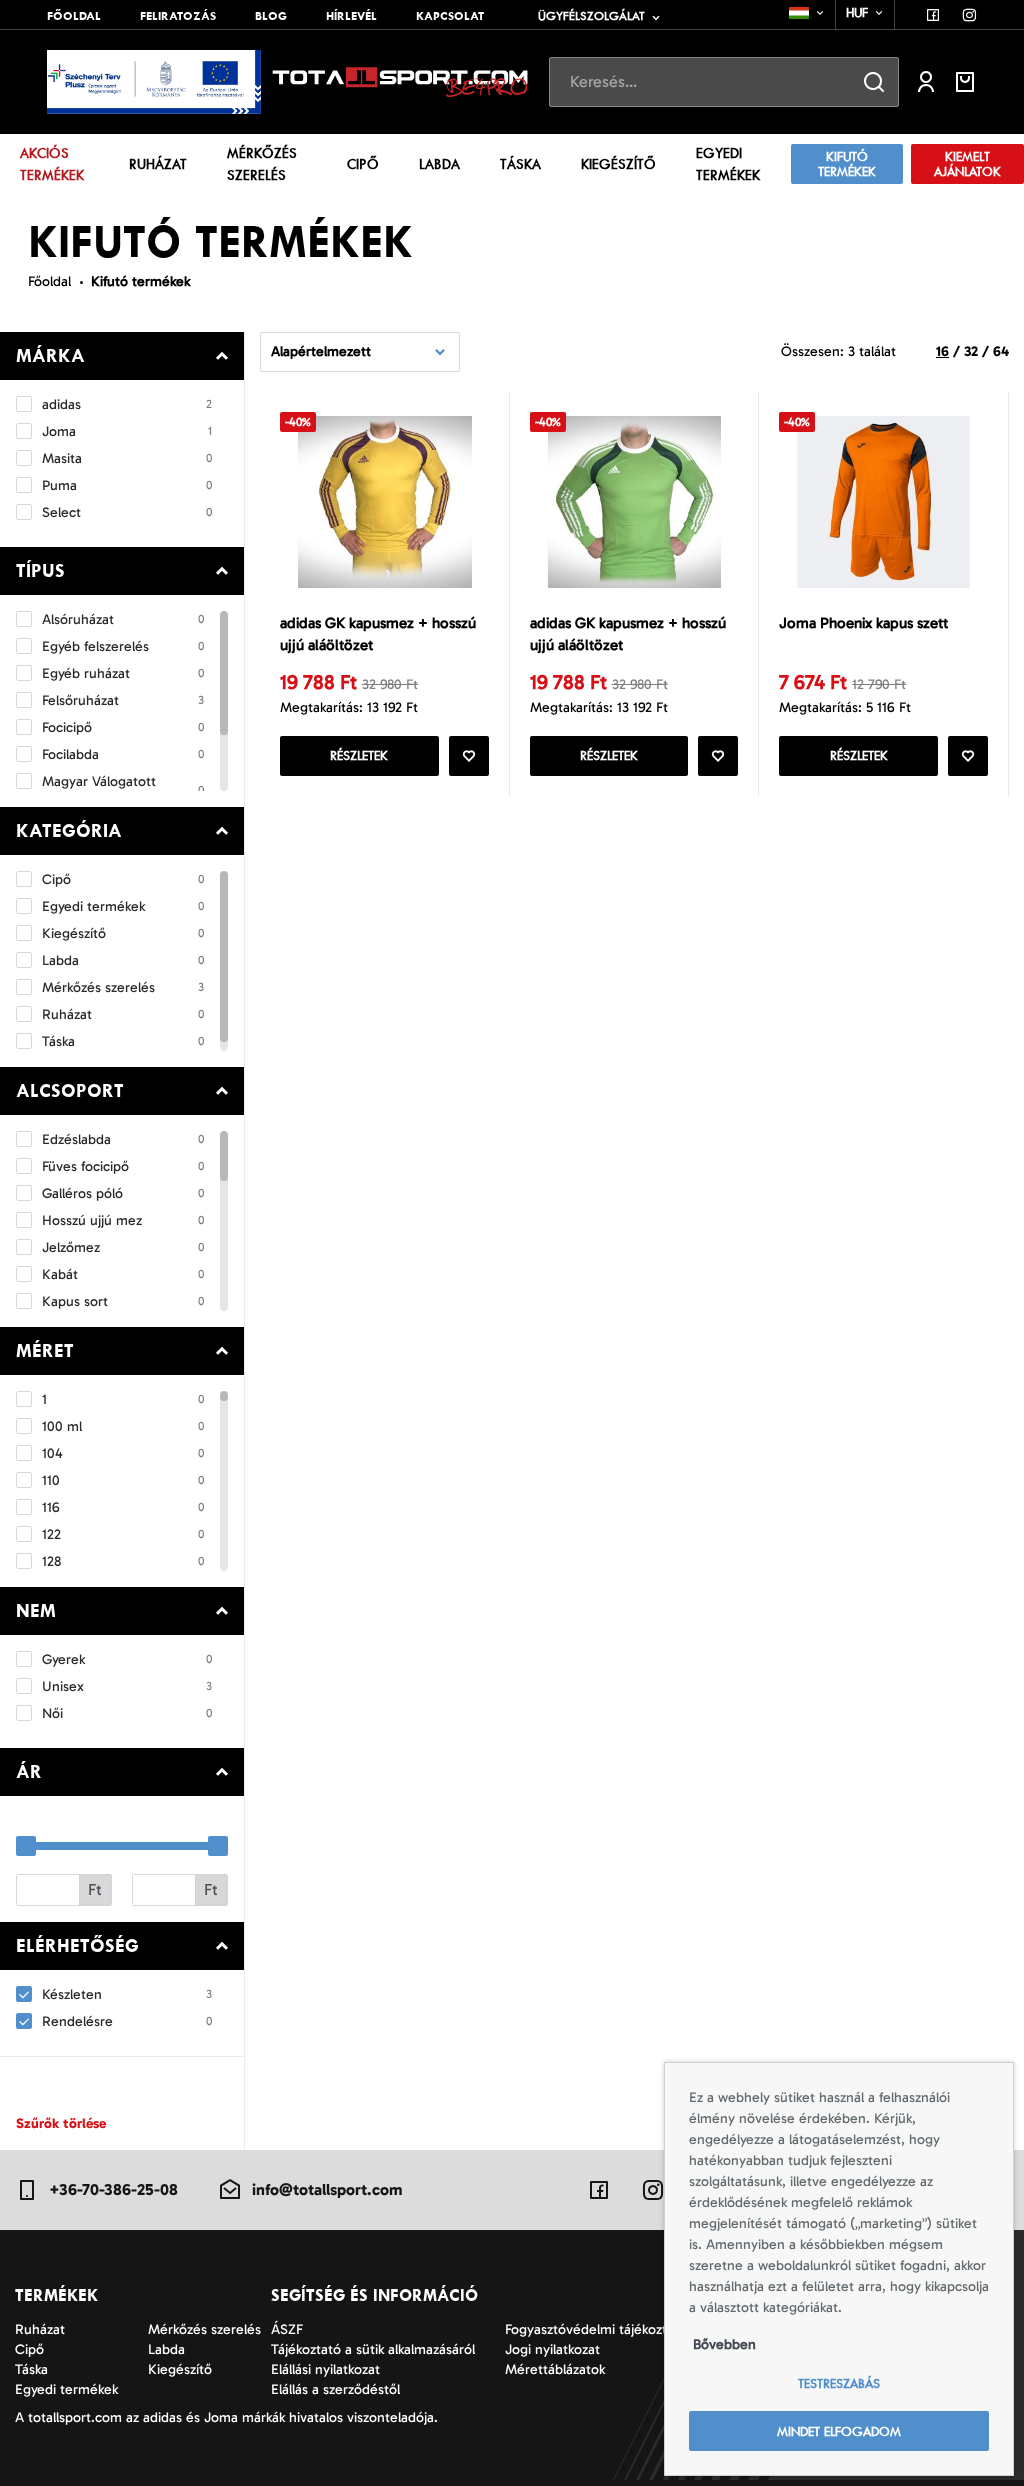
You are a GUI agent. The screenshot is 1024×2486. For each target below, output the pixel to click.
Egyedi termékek (728, 164)
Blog (271, 16)
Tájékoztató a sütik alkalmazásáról (373, 2349)
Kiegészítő (618, 164)
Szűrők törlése (61, 2123)
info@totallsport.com (327, 2189)
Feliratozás (178, 16)
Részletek (359, 755)
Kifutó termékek (847, 164)
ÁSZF (287, 2329)
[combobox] (807, 13)
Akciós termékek (52, 164)
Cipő (363, 164)
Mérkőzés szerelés (262, 164)
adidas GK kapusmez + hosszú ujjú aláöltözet (378, 634)
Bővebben (724, 2344)
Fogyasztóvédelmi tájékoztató (596, 2329)
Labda (439, 164)
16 (942, 351)
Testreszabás (839, 2383)
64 (1001, 351)
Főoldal (74, 16)
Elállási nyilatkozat (325, 2369)
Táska (520, 164)
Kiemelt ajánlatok (967, 164)
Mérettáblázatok (555, 2369)
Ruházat (158, 164)
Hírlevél (351, 16)
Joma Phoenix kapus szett (863, 623)
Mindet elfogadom (839, 2431)
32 (971, 351)
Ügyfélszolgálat (591, 16)
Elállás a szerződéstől (335, 2389)
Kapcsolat (450, 16)
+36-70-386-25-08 (113, 2189)
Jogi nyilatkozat (552, 2349)
